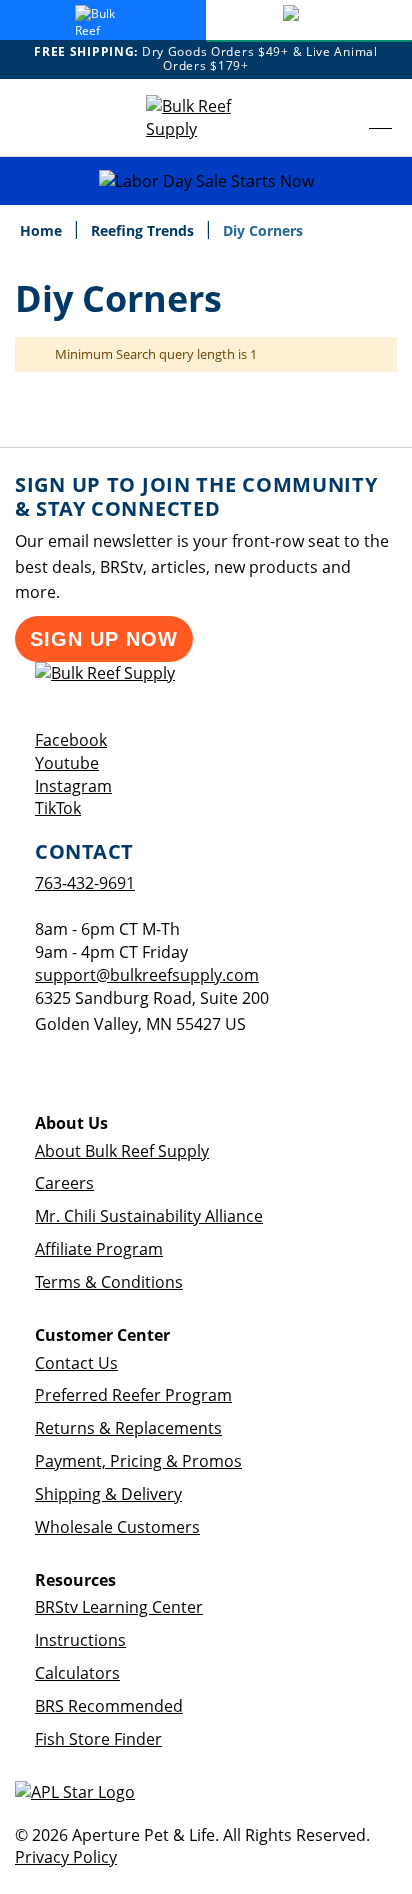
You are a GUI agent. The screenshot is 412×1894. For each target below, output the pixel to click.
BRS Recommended (109, 1706)
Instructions (80, 1640)
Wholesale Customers (117, 1527)
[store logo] (206, 118)
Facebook (71, 740)
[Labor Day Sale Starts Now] (206, 181)
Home (43, 230)
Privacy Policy (66, 1857)
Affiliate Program (99, 1249)
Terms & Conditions (109, 1282)
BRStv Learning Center (119, 1607)
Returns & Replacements (128, 1428)
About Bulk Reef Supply (122, 1151)
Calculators (77, 1673)
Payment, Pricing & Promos (138, 1461)
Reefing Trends (144, 230)
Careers (64, 1183)
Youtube (67, 763)
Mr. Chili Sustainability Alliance (149, 1216)
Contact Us (76, 1363)
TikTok (58, 808)
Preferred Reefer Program (133, 1395)
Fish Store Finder (98, 1739)
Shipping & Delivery (108, 1494)
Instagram (73, 786)
